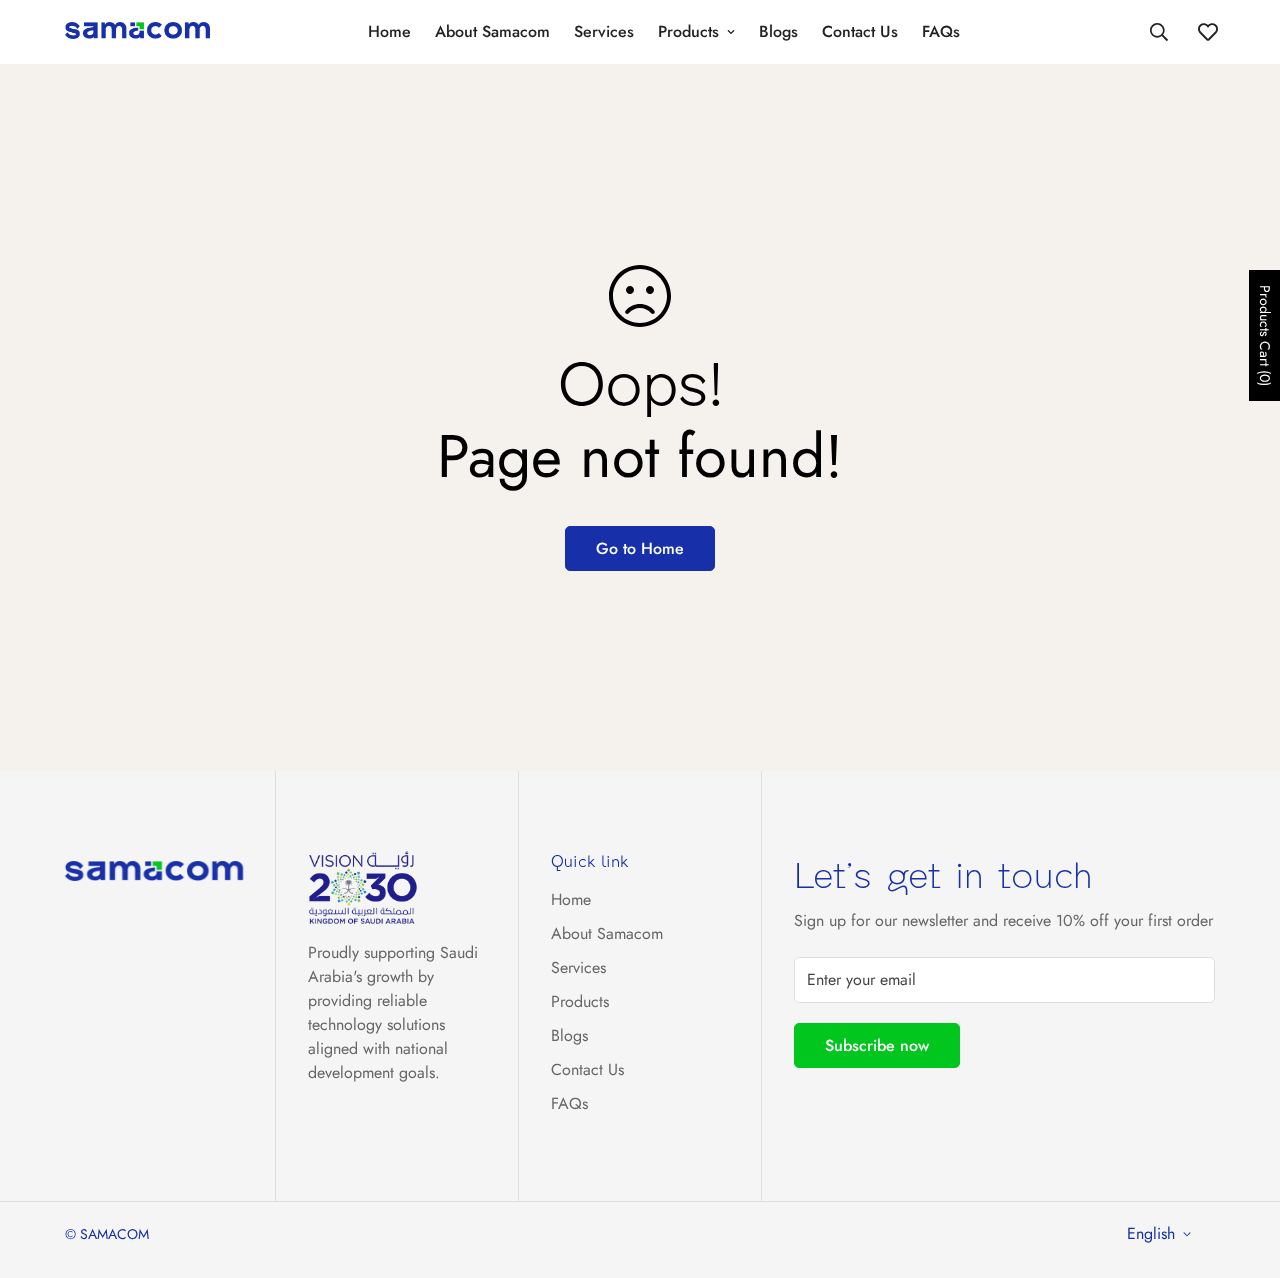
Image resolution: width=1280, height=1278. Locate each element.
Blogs (778, 31)
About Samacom (492, 31)
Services (604, 31)
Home (389, 31)
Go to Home (640, 548)
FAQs (941, 31)
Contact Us (860, 31)
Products (688, 31)
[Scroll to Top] (1241, 1169)
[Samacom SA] (137, 32)
